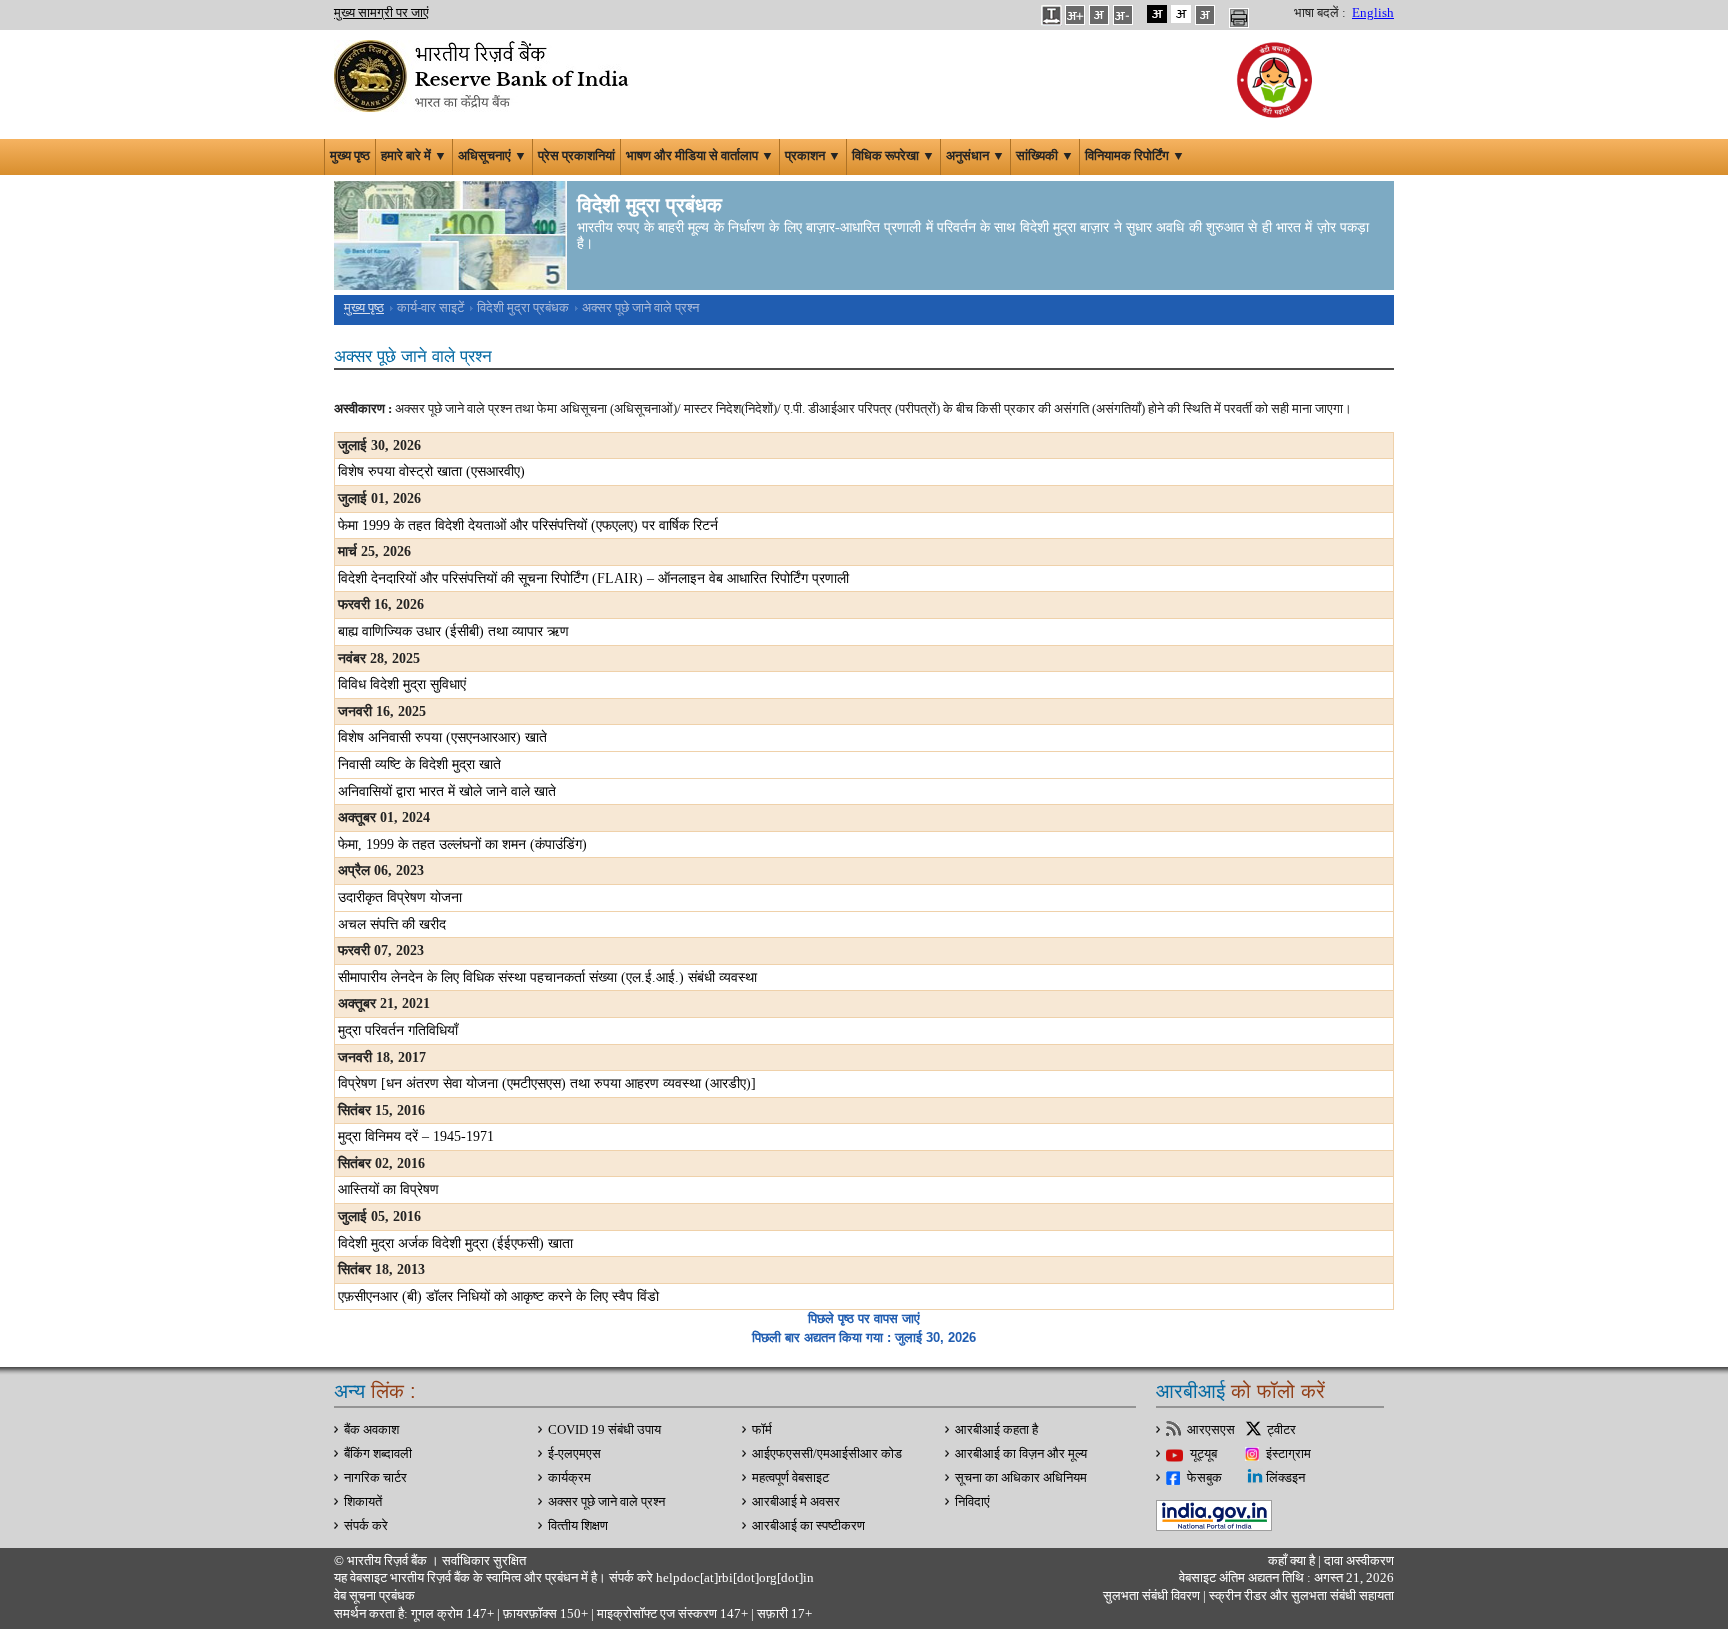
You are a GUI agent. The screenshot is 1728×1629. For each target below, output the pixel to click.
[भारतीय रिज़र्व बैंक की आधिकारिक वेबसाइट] (484, 74)
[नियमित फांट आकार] (1099, 14)
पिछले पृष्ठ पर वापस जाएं (864, 1318)
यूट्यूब (1203, 1454)
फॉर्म (762, 1430)
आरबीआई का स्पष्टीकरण (808, 1526)
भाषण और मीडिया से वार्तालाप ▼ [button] (700, 156)
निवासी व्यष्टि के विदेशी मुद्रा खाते (419, 764)
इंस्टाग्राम (1288, 1454)
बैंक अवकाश (371, 1430)
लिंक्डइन (1285, 1478)
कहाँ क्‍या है (1293, 1561)
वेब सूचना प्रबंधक (374, 1596)
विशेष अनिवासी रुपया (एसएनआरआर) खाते (442, 737)
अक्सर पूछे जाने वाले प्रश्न (606, 1502)
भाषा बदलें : (1320, 13)
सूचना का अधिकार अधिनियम (1021, 1478)
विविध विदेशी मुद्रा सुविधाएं (402, 684)
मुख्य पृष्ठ (350, 156)
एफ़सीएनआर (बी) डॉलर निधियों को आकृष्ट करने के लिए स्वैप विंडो (498, 1296)
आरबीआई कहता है (996, 1430)
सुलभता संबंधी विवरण (1151, 1596)
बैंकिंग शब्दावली (378, 1454)
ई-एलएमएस (574, 1454)
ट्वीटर (1281, 1430)
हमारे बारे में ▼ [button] (414, 156)
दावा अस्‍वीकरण (1359, 1561)
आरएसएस (1211, 1430)
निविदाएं (972, 1502)
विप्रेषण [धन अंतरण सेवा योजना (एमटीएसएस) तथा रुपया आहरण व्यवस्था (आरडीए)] (547, 1083)
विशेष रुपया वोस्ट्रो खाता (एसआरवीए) (431, 471)
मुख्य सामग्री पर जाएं (381, 13)
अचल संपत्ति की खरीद (392, 924)
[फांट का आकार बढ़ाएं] (1075, 14)
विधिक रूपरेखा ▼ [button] (893, 156)
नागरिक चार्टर (375, 1478)
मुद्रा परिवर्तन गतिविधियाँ (398, 1030)
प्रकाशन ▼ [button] (813, 156)
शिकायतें (363, 1502)
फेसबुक (1204, 1478)
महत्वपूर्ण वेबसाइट (790, 1478)
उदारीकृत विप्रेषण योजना (400, 897)
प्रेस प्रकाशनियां (576, 156)
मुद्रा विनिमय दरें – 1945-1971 (416, 1136)
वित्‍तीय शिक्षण (578, 1526)
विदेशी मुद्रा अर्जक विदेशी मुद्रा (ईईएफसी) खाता (455, 1243)
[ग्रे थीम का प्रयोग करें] (1205, 14)
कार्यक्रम (569, 1478)
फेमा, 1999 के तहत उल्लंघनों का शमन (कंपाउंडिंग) (462, 844)
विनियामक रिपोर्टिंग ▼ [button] (1135, 156)
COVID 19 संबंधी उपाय (604, 1430)
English (1373, 13)
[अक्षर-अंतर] (1051, 14)
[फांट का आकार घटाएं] (1123, 14)
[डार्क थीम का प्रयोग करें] (1157, 14)
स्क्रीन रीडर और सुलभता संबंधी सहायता (1300, 1596)
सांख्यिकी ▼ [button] (1045, 156)
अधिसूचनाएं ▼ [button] (492, 156)
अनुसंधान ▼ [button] (975, 156)
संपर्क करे (366, 1526)
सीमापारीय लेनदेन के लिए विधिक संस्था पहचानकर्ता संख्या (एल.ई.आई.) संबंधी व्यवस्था (547, 977)
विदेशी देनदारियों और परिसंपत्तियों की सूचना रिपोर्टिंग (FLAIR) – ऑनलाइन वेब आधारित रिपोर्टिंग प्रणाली (593, 578)
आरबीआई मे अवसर (796, 1502)
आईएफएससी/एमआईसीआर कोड (827, 1454)
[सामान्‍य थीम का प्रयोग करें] (1181, 14)
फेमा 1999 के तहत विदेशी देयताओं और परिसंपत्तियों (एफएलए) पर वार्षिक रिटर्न (528, 525)
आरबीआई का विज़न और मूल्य (1021, 1454)
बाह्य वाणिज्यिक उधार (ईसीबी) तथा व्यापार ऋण (453, 631)
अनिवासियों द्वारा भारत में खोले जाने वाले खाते (447, 791)
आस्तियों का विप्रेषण (388, 1189)
